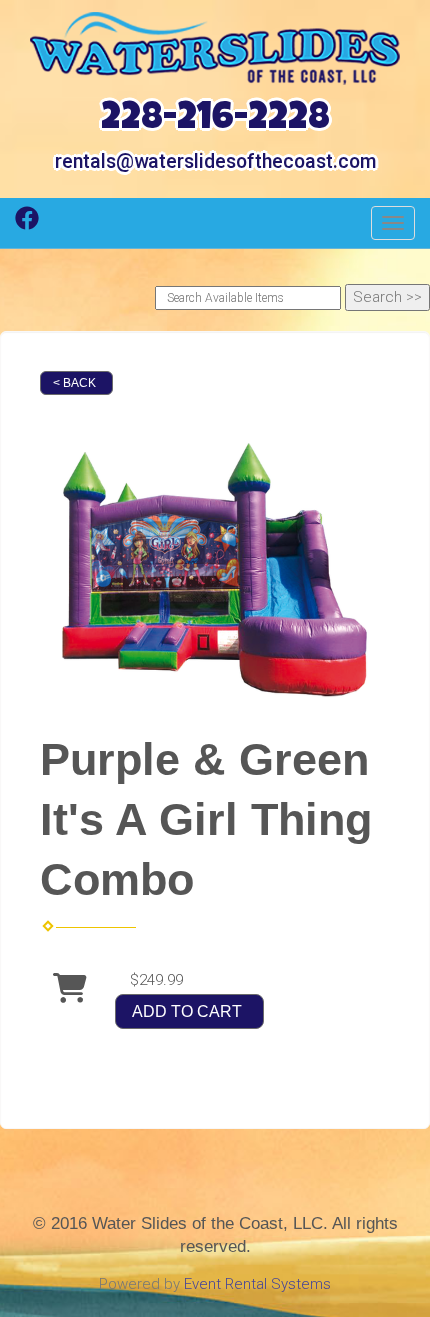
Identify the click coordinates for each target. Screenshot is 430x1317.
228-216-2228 (215, 120)
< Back (74, 383)
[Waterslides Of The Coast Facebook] (27, 225)
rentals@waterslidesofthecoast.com (215, 161)
